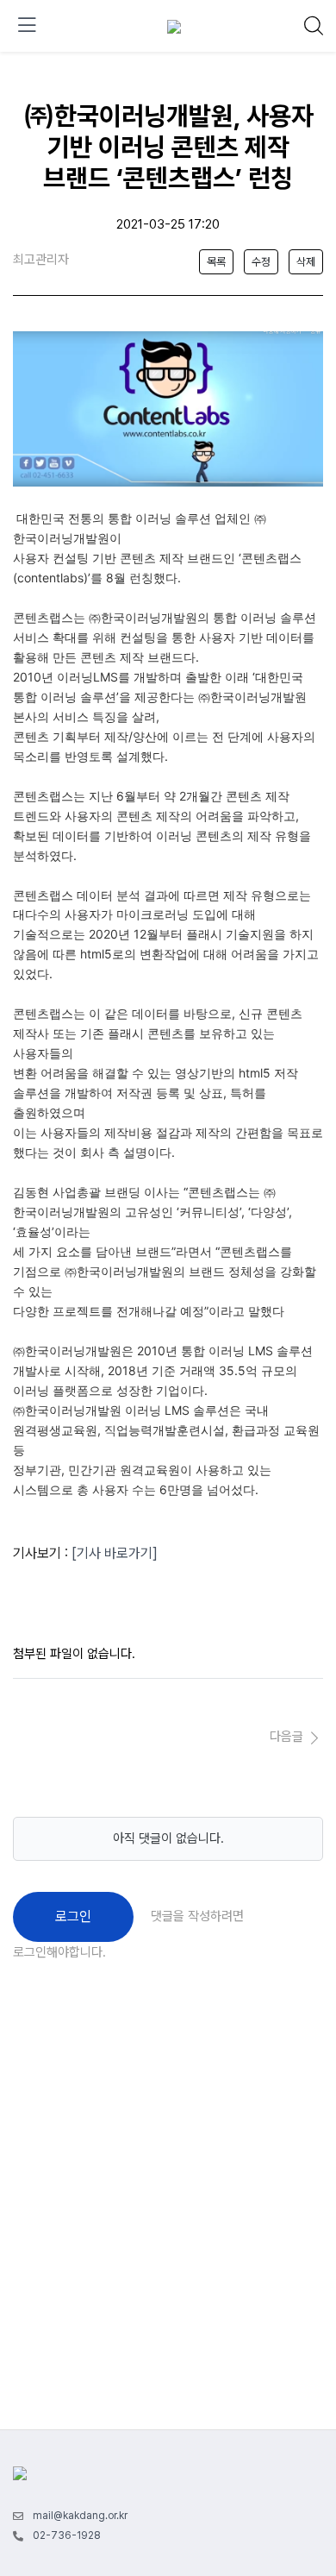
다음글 (288, 1737)
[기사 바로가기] (115, 1553)
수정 (261, 262)
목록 (216, 262)
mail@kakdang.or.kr (80, 2516)
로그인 (73, 1916)
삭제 (306, 262)
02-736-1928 (67, 2535)
